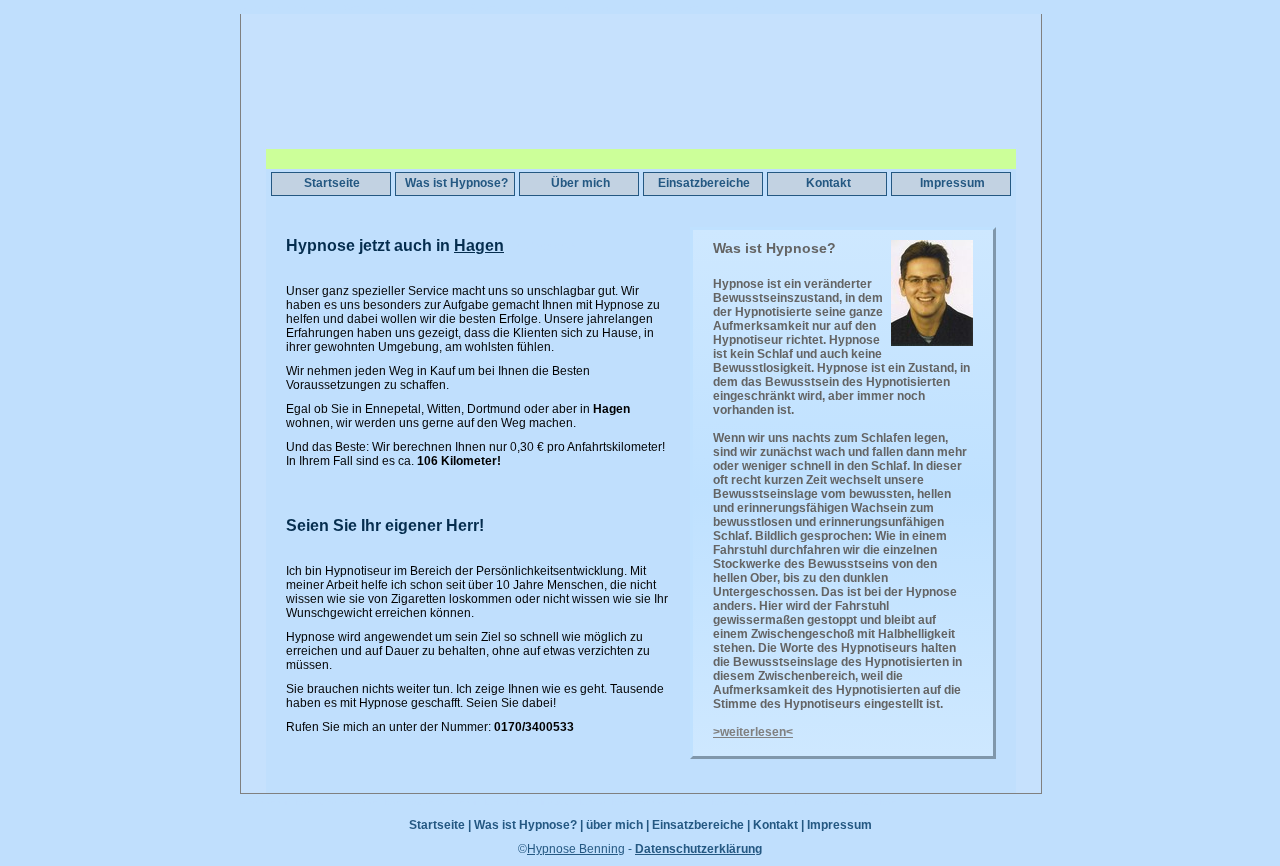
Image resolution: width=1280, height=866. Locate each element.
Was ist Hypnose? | (528, 825)
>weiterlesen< (753, 732)
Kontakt (828, 183)
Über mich (580, 183)
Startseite (332, 183)
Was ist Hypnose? (456, 183)
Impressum (952, 183)
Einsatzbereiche (704, 183)
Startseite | (440, 825)
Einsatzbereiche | (701, 825)
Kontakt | (778, 825)
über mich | (617, 825)
